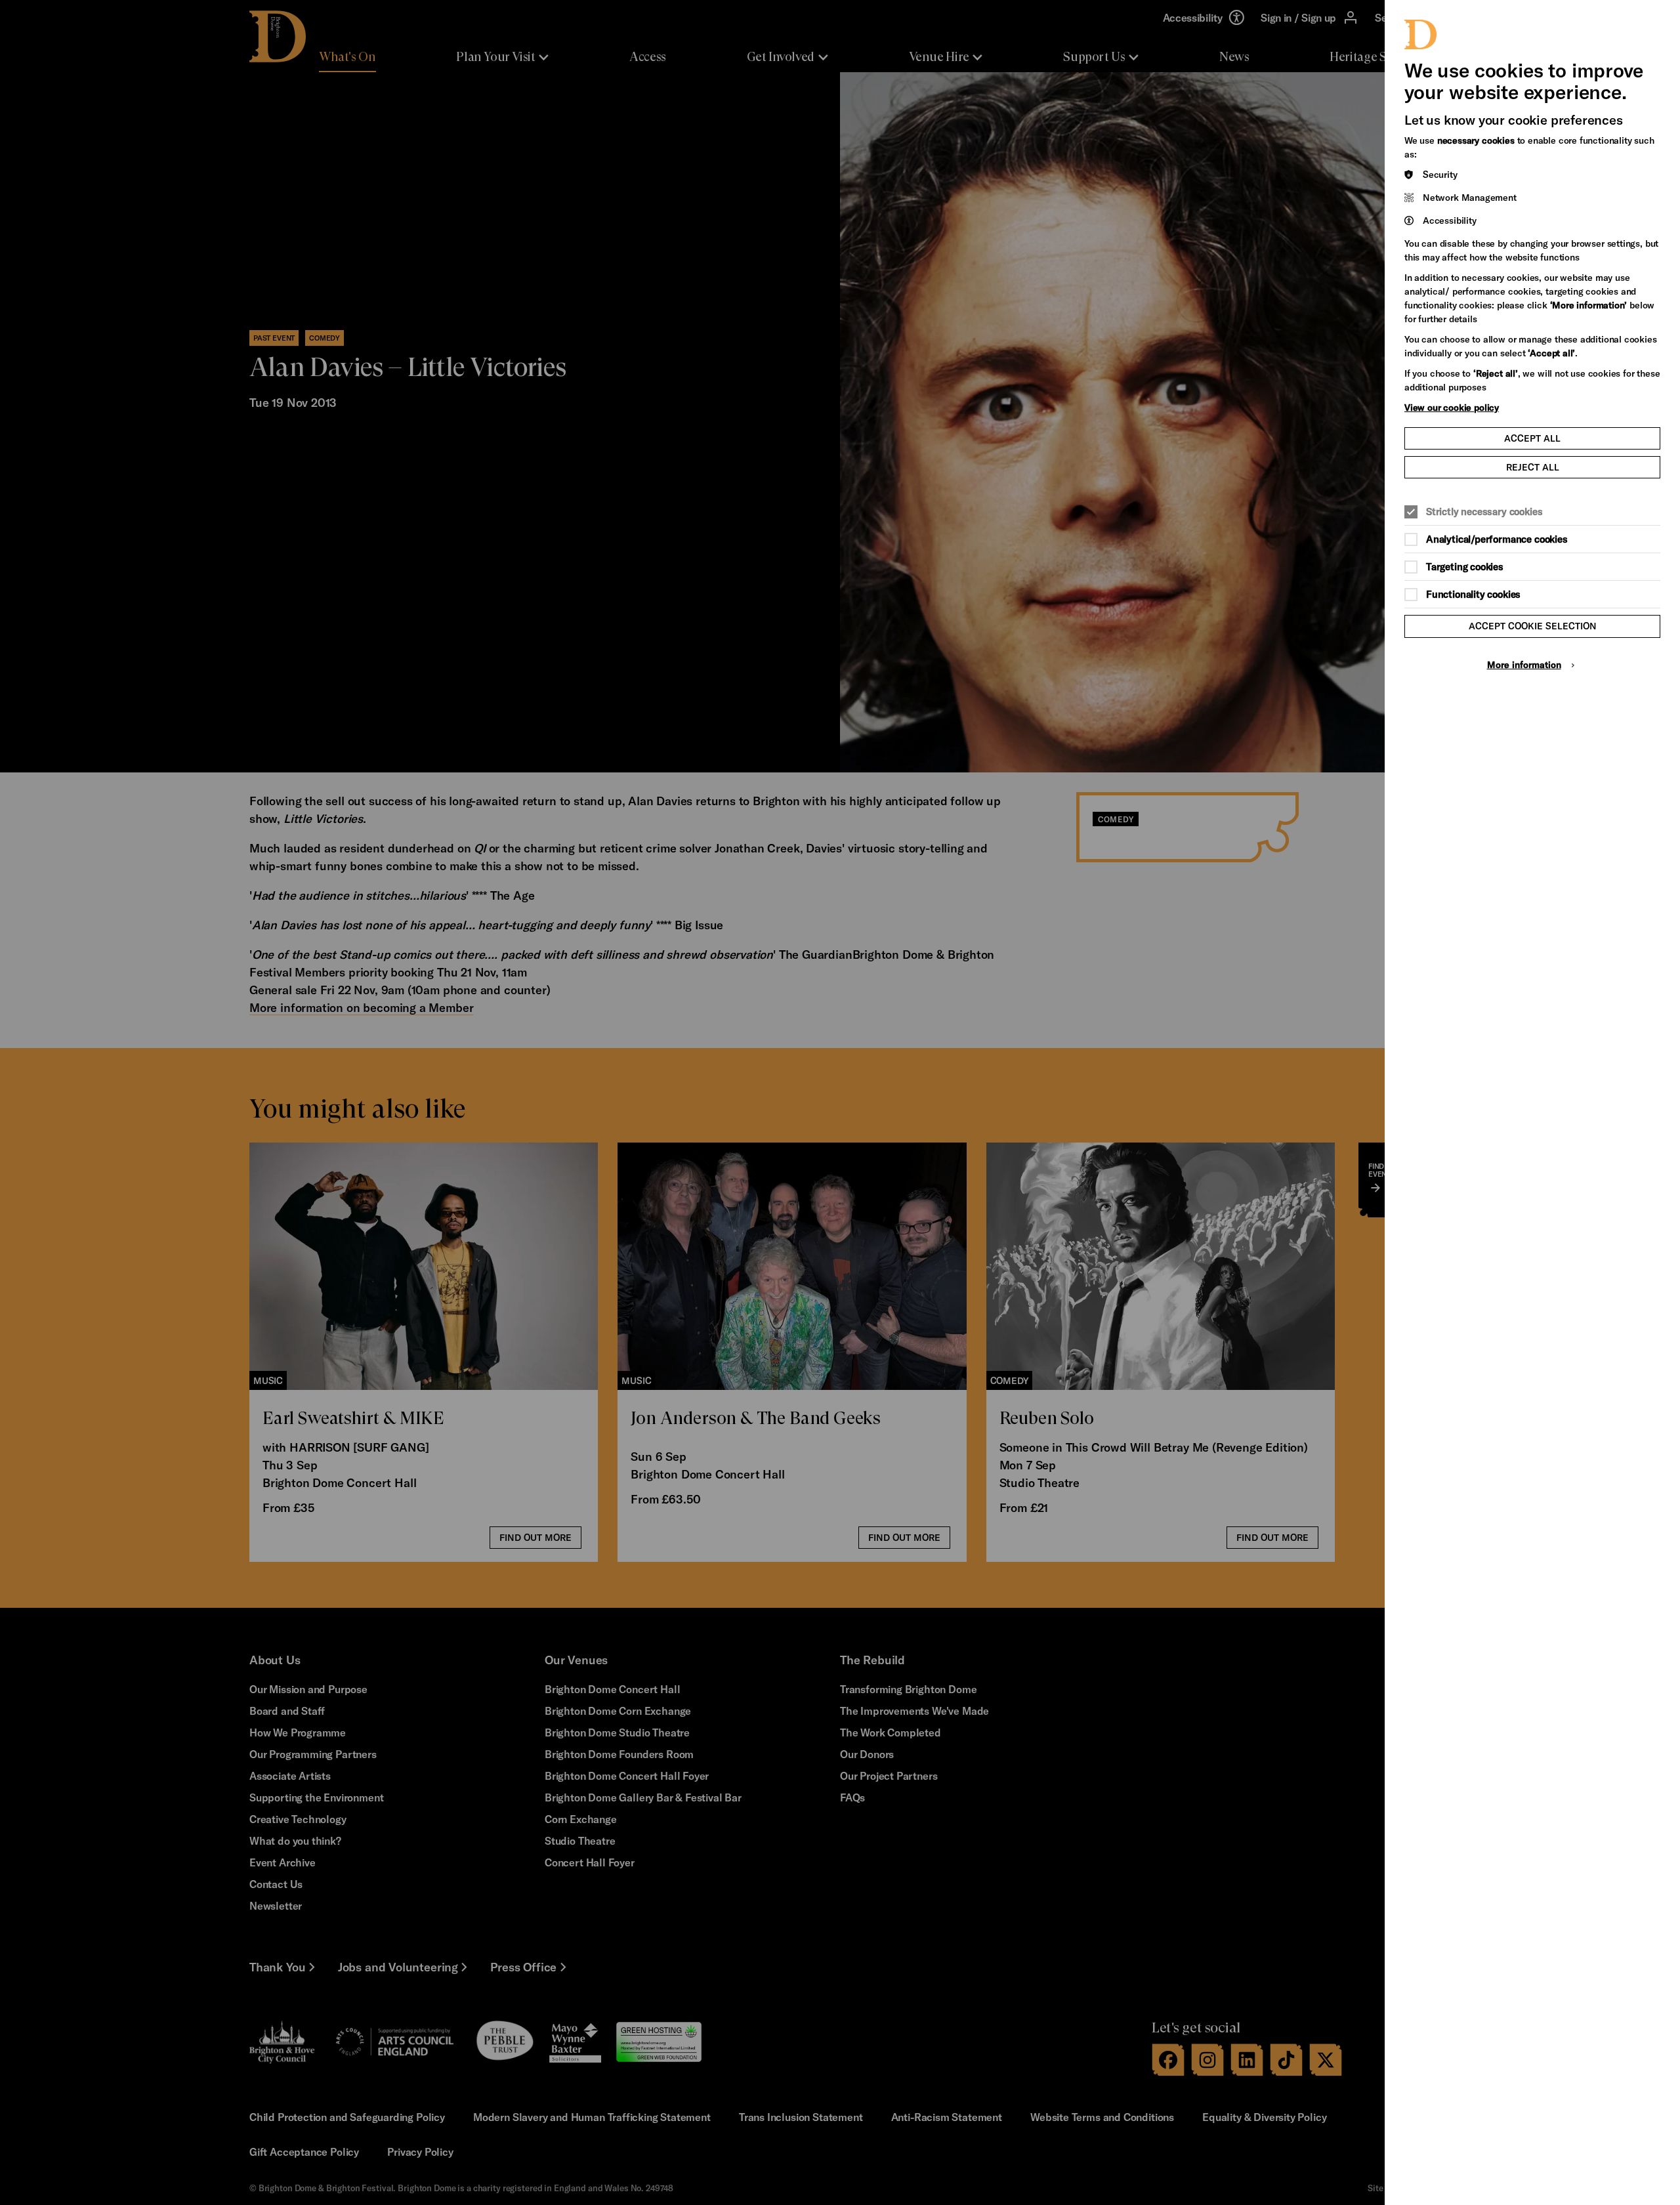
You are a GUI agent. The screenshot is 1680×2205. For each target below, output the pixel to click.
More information (1524, 664)
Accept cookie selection (1533, 626)
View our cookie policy (1452, 407)
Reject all (1533, 467)
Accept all (1532, 438)
